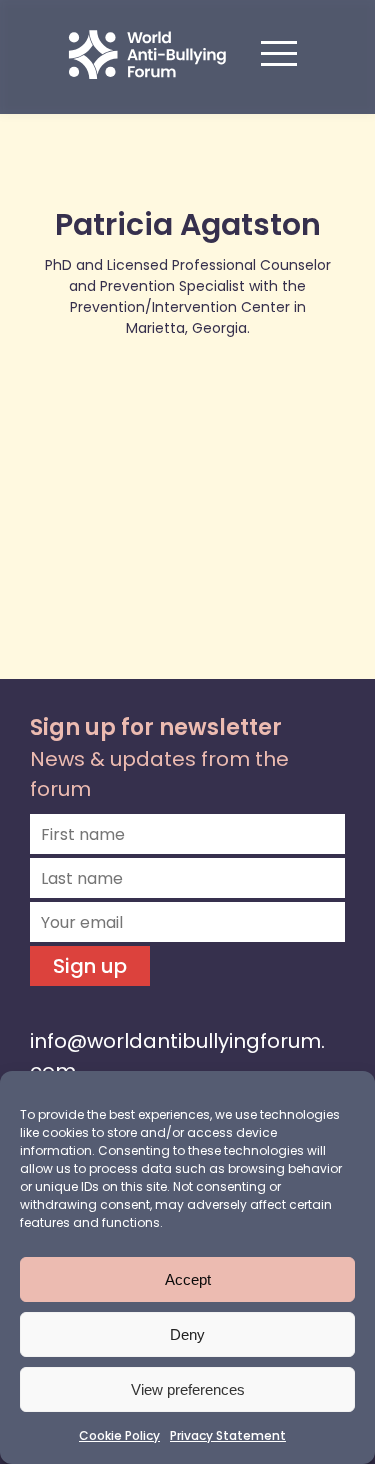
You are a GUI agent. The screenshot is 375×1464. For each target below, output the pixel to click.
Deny (187, 1334)
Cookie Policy (119, 1435)
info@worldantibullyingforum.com (177, 1056)
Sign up (90, 966)
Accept (188, 1279)
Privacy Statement (228, 1435)
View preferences (188, 1389)
